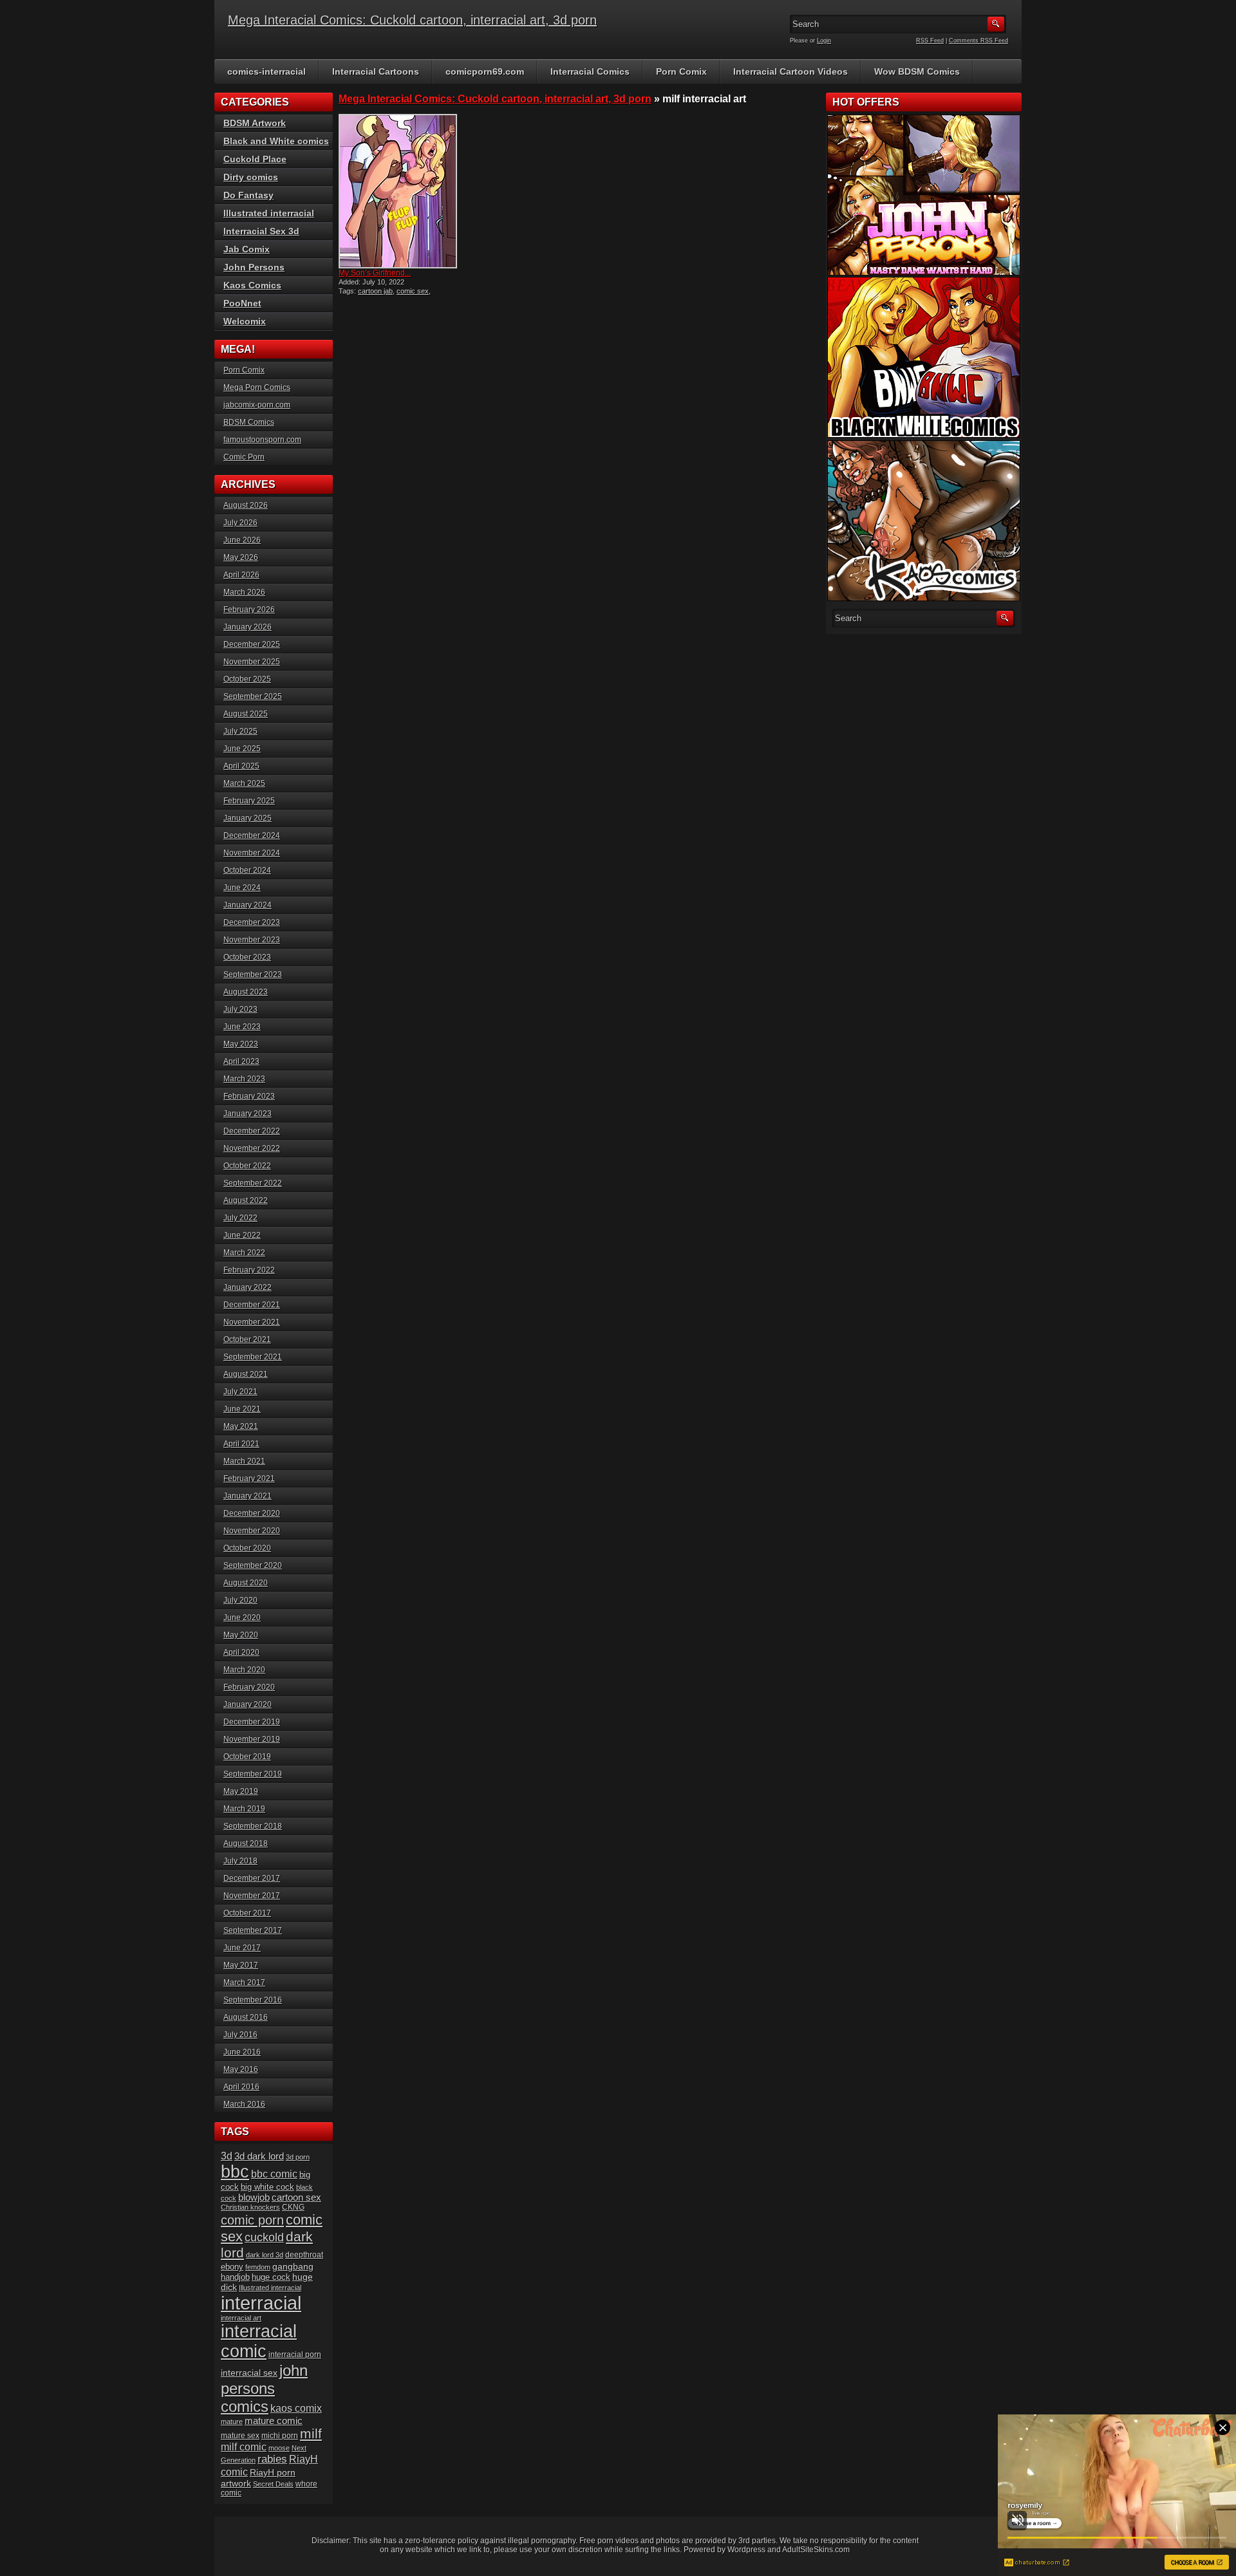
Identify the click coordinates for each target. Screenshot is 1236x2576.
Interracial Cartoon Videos (791, 71)
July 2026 (240, 523)
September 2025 (253, 696)
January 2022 (248, 1287)
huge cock (271, 2277)
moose (279, 2448)
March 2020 (244, 1670)
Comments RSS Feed (979, 41)
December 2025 (252, 644)
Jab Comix (247, 249)
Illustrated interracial (269, 213)
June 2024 (242, 888)
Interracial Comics (590, 71)
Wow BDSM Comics (917, 71)
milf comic (244, 2447)
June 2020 (242, 1618)
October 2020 (247, 1548)
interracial (261, 2303)
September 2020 (253, 1565)
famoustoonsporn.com (262, 440)
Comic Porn (244, 457)
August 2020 (246, 1583)
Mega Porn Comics (257, 387)
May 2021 (241, 1426)
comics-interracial (267, 71)
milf (311, 2433)
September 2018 (253, 1826)
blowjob (254, 2197)
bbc (235, 2172)
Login (824, 41)
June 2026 (242, 540)
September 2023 (253, 975)
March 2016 (244, 2104)
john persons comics (264, 2388)
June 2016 (242, 2052)
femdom (258, 2267)
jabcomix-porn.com (257, 405)
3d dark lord (259, 2156)
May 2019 (241, 1791)
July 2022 (240, 1218)
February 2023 (249, 1096)
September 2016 (253, 2000)
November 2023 (252, 940)
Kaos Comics (252, 285)
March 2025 (244, 783)
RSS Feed (930, 41)
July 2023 (240, 1009)
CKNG (293, 2207)
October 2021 (247, 1339)
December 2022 (252, 1131)
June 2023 (242, 1027)
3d (227, 2156)
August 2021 (246, 1374)
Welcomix (245, 321)
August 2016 (246, 2017)
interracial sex (249, 2373)
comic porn (252, 2220)
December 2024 (252, 835)
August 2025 (246, 714)
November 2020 (252, 1531)
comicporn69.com (485, 71)
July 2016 (240, 2035)
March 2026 (244, 592)
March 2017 (244, 1983)
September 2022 (253, 1183)
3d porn (298, 2157)
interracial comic (259, 2341)
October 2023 (247, 957)
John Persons (254, 267)
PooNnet (242, 303)
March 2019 (244, 1809)
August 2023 (246, 992)
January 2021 (248, 1496)
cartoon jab (375, 291)
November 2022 (252, 1148)
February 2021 (249, 1479)
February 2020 (249, 1687)
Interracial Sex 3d (261, 231)
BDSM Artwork (255, 123)
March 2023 (244, 1079)
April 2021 (241, 1444)
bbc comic (274, 2174)
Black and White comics (276, 141)
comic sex (413, 291)
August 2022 (246, 1200)
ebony (232, 2267)
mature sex (240, 2435)
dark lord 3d (265, 2255)
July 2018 (240, 1861)
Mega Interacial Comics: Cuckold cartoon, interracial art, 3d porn (412, 20)
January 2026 (248, 627)
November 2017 (252, 1896)
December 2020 (252, 1513)
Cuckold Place (255, 159)
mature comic (274, 2421)
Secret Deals (273, 2484)
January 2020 (248, 1704)
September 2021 (253, 1357)
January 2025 (248, 818)
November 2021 (252, 1322)
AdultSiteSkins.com (816, 2550)
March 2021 (244, 1461)
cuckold (264, 2237)
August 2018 (246, 1843)
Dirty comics (251, 177)
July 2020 (240, 1600)
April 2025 (241, 766)
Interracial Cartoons (376, 71)
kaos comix (296, 2408)
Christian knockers (250, 2207)
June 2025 (242, 749)
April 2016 (241, 2087)
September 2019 (253, 1774)
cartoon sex (296, 2198)
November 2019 (252, 1739)
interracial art (241, 2318)
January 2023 (248, 1114)
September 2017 (253, 1930)
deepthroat (304, 2254)
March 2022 (244, 1253)
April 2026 (241, 575)
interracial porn (295, 2354)
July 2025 (240, 731)
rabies (272, 2459)
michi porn (280, 2436)
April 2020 (241, 1652)
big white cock (267, 2187)
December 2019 (252, 1722)
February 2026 (249, 610)
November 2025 (252, 662)
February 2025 (249, 801)
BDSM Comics (249, 422)
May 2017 (241, 1965)
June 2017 (242, 1948)
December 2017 (252, 1878)
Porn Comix (681, 71)
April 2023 (241, 1061)
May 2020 (241, 1635)
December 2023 (252, 922)
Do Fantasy (248, 195)
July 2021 (240, 1392)
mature (232, 2422)
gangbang (293, 2266)
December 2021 (252, 1305)
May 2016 (241, 2069)
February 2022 (249, 1270)
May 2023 (241, 1044)
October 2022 (247, 1166)
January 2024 (248, 905)
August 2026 (246, 505)
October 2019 (247, 1757)
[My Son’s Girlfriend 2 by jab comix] (398, 191)
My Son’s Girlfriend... (375, 273)
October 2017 (247, 1913)
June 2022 (242, 1235)
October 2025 (247, 679)
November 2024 (252, 853)
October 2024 (247, 870)
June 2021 (242, 1409)
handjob (235, 2277)
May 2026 (241, 557)
